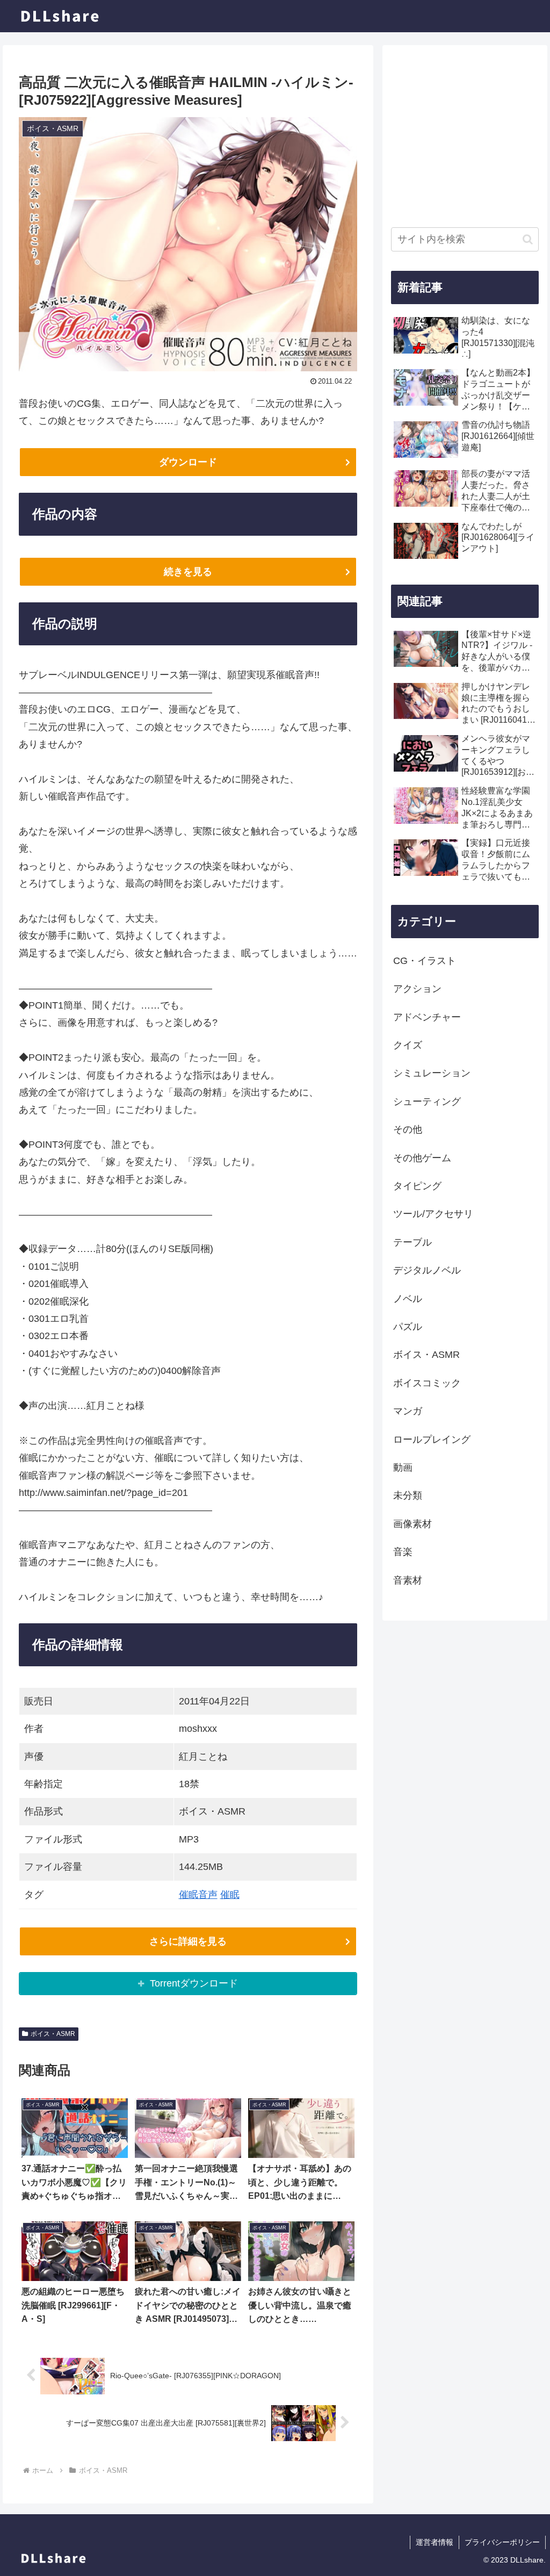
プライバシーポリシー (502, 2542)
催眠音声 (198, 1895)
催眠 (230, 1895)
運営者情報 (435, 2542)
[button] (528, 239)
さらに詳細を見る (188, 1941)
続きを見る (188, 572)
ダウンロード (188, 462)
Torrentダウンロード (194, 1983)
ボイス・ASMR (53, 2034)
